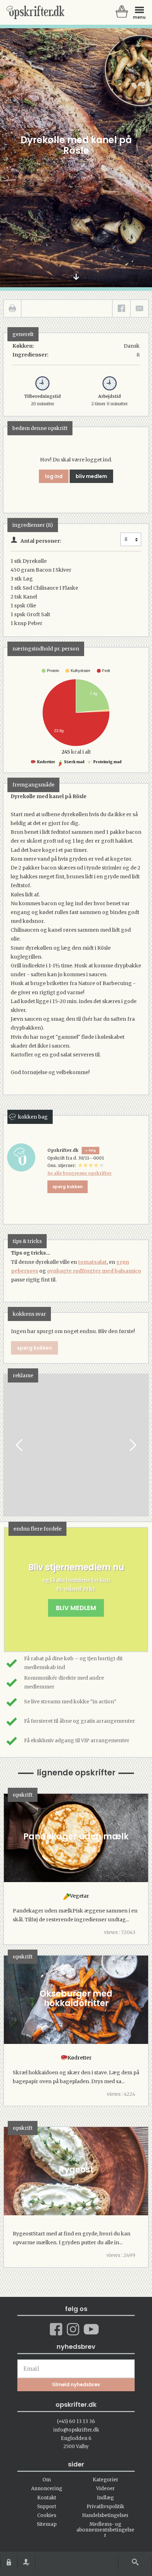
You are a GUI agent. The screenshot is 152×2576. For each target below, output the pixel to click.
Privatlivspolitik (105, 2507)
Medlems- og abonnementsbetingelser (105, 2530)
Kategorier (106, 2480)
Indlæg (105, 2498)
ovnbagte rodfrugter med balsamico (94, 1271)
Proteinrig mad (107, 762)
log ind (54, 476)
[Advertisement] (81, 1452)
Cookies (47, 2515)
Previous (20, 1445)
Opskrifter (35, 12)
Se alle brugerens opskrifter (80, 1173)
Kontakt (47, 2498)
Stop (9, 1445)
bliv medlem (91, 476)
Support (47, 2507)
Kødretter (46, 762)
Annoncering (47, 2489)
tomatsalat (92, 1262)
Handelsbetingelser (105, 2515)
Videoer (106, 2489)
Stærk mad (74, 762)
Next (132, 1445)
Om (47, 2480)
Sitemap (47, 2524)
